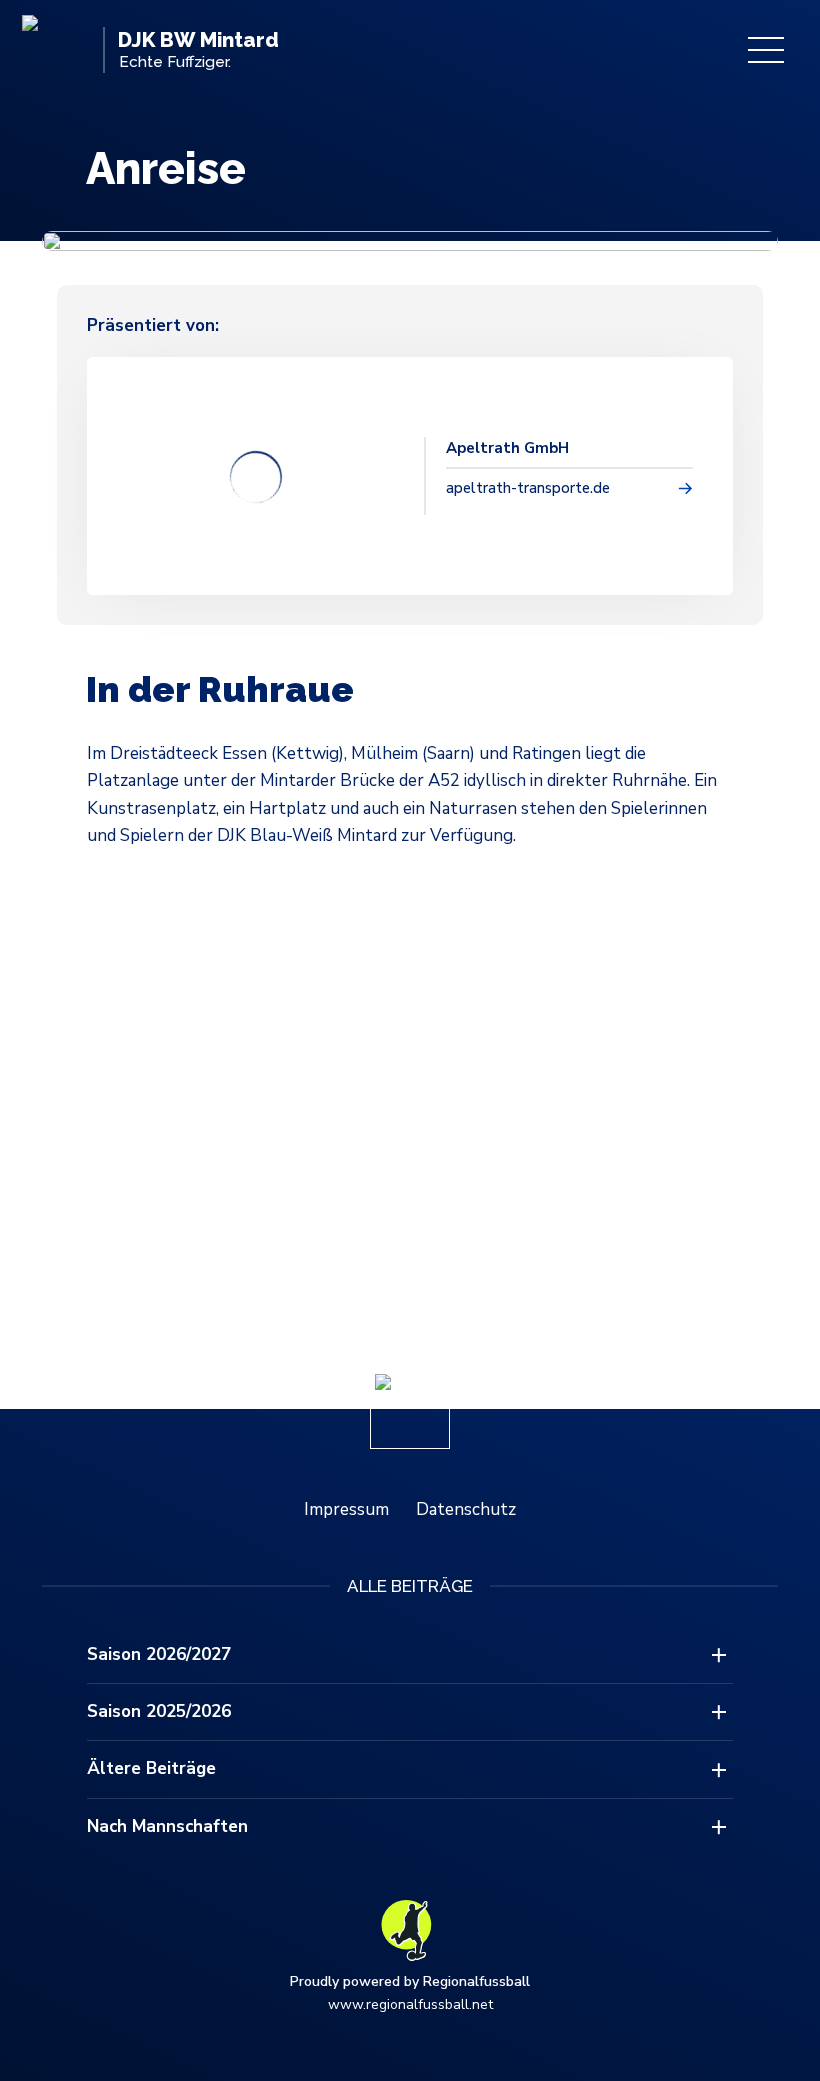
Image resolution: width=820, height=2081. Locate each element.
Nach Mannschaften (167, 1826)
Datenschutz (466, 1509)
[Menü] (766, 50)
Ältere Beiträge (151, 1768)
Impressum (346, 1509)
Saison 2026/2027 (159, 1654)
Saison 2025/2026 (159, 1711)
